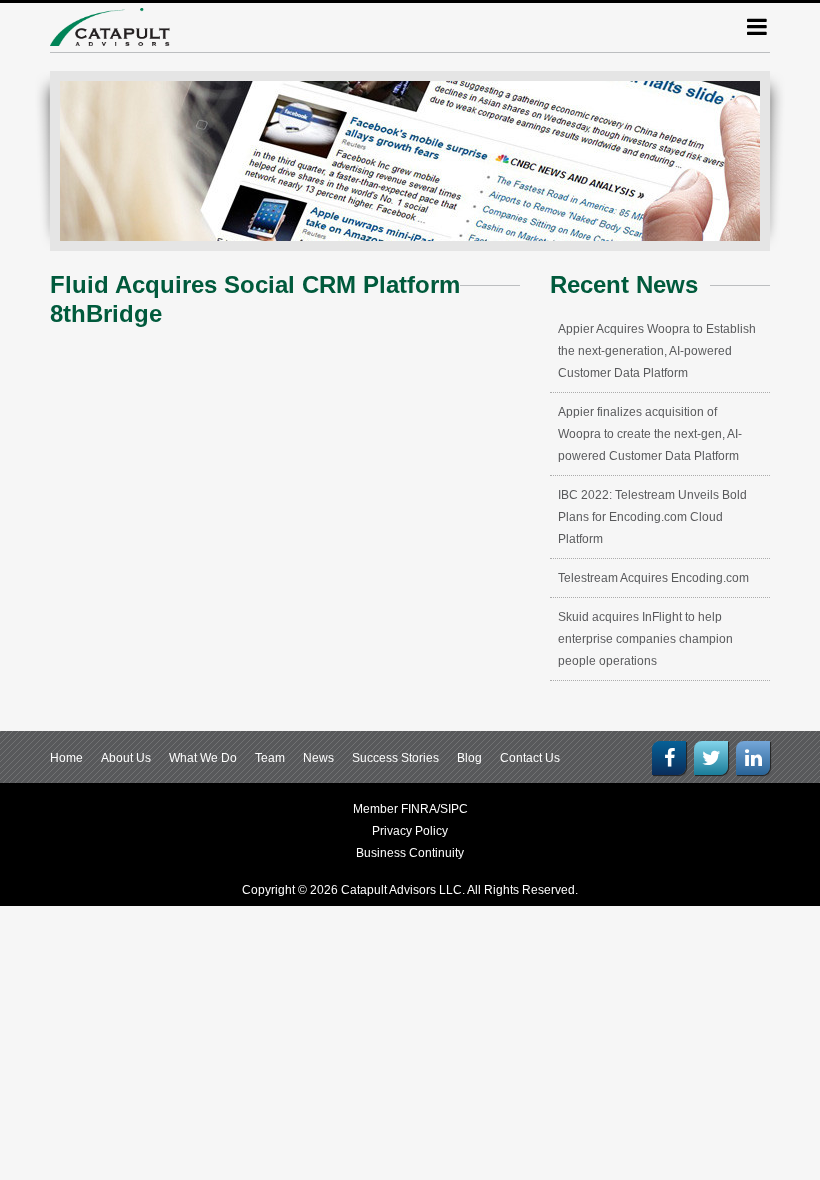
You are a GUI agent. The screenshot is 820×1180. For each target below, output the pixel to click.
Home (66, 758)
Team (270, 758)
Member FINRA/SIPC (410, 809)
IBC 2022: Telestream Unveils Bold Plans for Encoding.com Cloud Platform (652, 517)
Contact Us (530, 758)
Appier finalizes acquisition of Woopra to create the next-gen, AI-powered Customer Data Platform (650, 434)
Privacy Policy (410, 831)
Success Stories (395, 758)
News (318, 758)
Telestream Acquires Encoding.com (653, 578)
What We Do (203, 758)
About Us (126, 758)
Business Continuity (410, 853)
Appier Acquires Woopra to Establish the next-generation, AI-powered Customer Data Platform (657, 351)
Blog (469, 758)
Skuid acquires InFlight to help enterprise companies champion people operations (645, 639)
